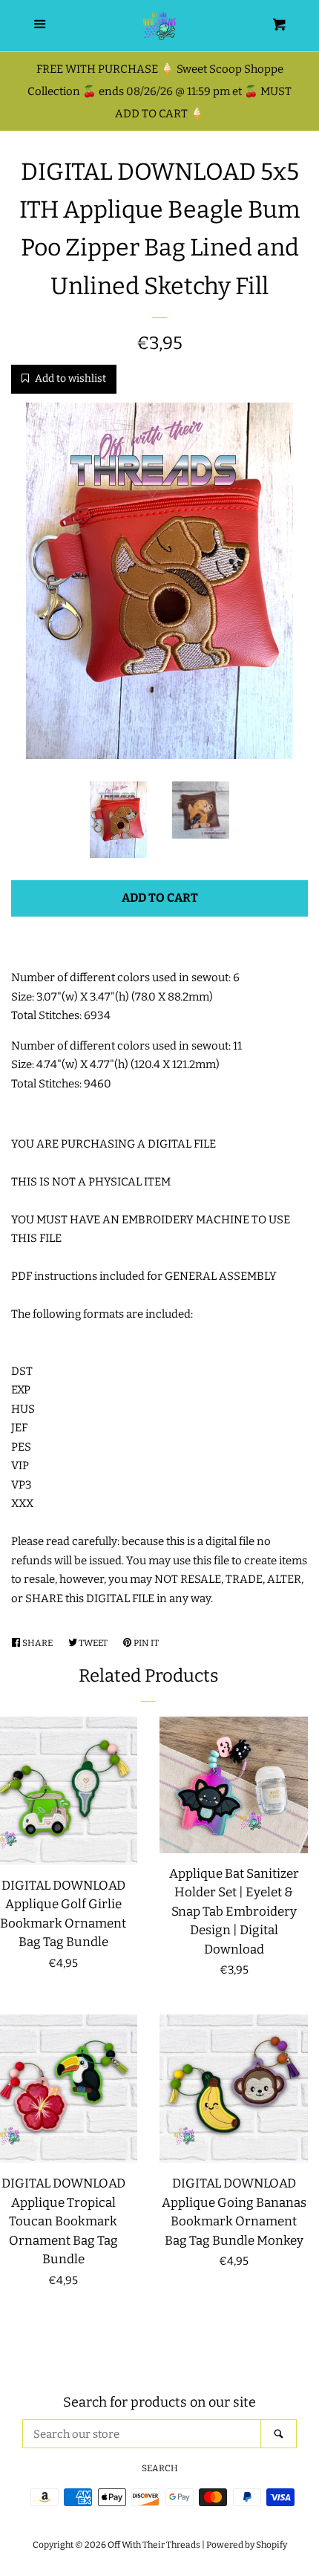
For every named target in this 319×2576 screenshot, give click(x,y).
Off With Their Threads (154, 2545)
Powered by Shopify (247, 2545)
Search (160, 2468)
